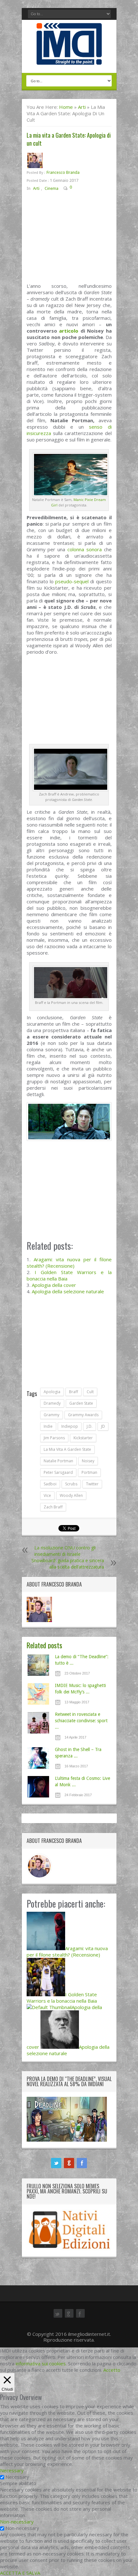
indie (48, 1426)
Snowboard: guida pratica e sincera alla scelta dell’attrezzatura (68, 1564)
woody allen (71, 1495)
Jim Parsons (54, 1438)
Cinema (52, 188)
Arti (82, 107)
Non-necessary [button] (17, 2522)
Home (66, 107)
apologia (52, 1392)
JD (103, 1426)
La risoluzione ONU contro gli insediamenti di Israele (65, 1551)
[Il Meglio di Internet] (69, 58)
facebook (82, 2163)
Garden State (81, 1403)
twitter (92, 1484)
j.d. (90, 1426)
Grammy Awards (83, 1415)
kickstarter (83, 1438)
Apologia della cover (54, 1285)
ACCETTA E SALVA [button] (20, 2573)
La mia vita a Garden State (67, 1449)
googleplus (69, 2163)
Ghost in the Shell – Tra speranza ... (78, 1753)
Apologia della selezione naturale (68, 1291)
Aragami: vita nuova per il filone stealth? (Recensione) (69, 1263)
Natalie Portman (58, 1461)
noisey (88, 1461)
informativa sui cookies (41, 2363)
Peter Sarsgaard (58, 1472)
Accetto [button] (112, 2370)
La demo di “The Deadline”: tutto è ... (82, 1660)
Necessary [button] (12, 2470)
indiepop (70, 1426)
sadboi (50, 1484)
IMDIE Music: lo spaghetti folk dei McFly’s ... (80, 1689)
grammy (52, 1415)
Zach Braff (53, 1507)
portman (89, 1472)
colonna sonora (85, 549)
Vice (47, 1495)
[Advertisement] (69, 240)
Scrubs (71, 1484)
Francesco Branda (63, 172)
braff (73, 1392)
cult (90, 1392)
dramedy (52, 1403)
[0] (77, 188)
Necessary (17, 2477)
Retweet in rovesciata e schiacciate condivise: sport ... (81, 1721)
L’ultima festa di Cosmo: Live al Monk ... (82, 1781)
